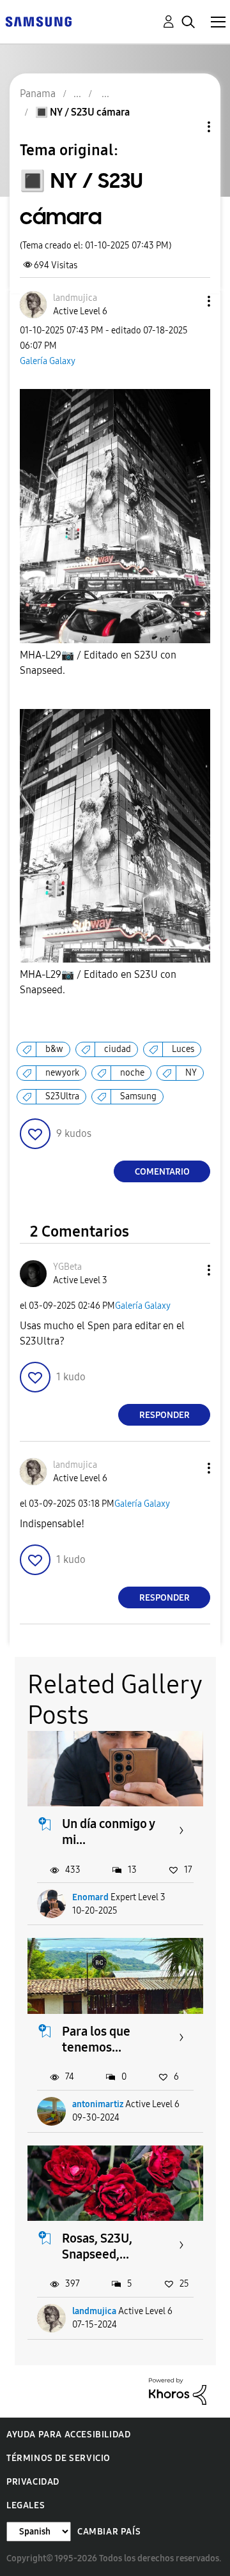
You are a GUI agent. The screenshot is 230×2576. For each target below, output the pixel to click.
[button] (188, 301)
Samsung (138, 1096)
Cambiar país (109, 2532)
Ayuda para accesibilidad (68, 2435)
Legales (26, 2505)
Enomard (90, 1897)
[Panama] (38, 21)
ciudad (118, 1049)
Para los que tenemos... (96, 2039)
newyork (62, 1073)
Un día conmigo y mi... (108, 1832)
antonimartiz (98, 2104)
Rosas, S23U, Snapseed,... (97, 2246)
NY (191, 1073)
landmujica (94, 2311)
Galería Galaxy (48, 361)
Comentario (162, 1172)
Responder (165, 1415)
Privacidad (33, 2482)
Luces (183, 1049)
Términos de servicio (58, 2458)
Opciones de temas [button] (187, 127)
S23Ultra (62, 1096)
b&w (54, 1049)
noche (132, 1073)
